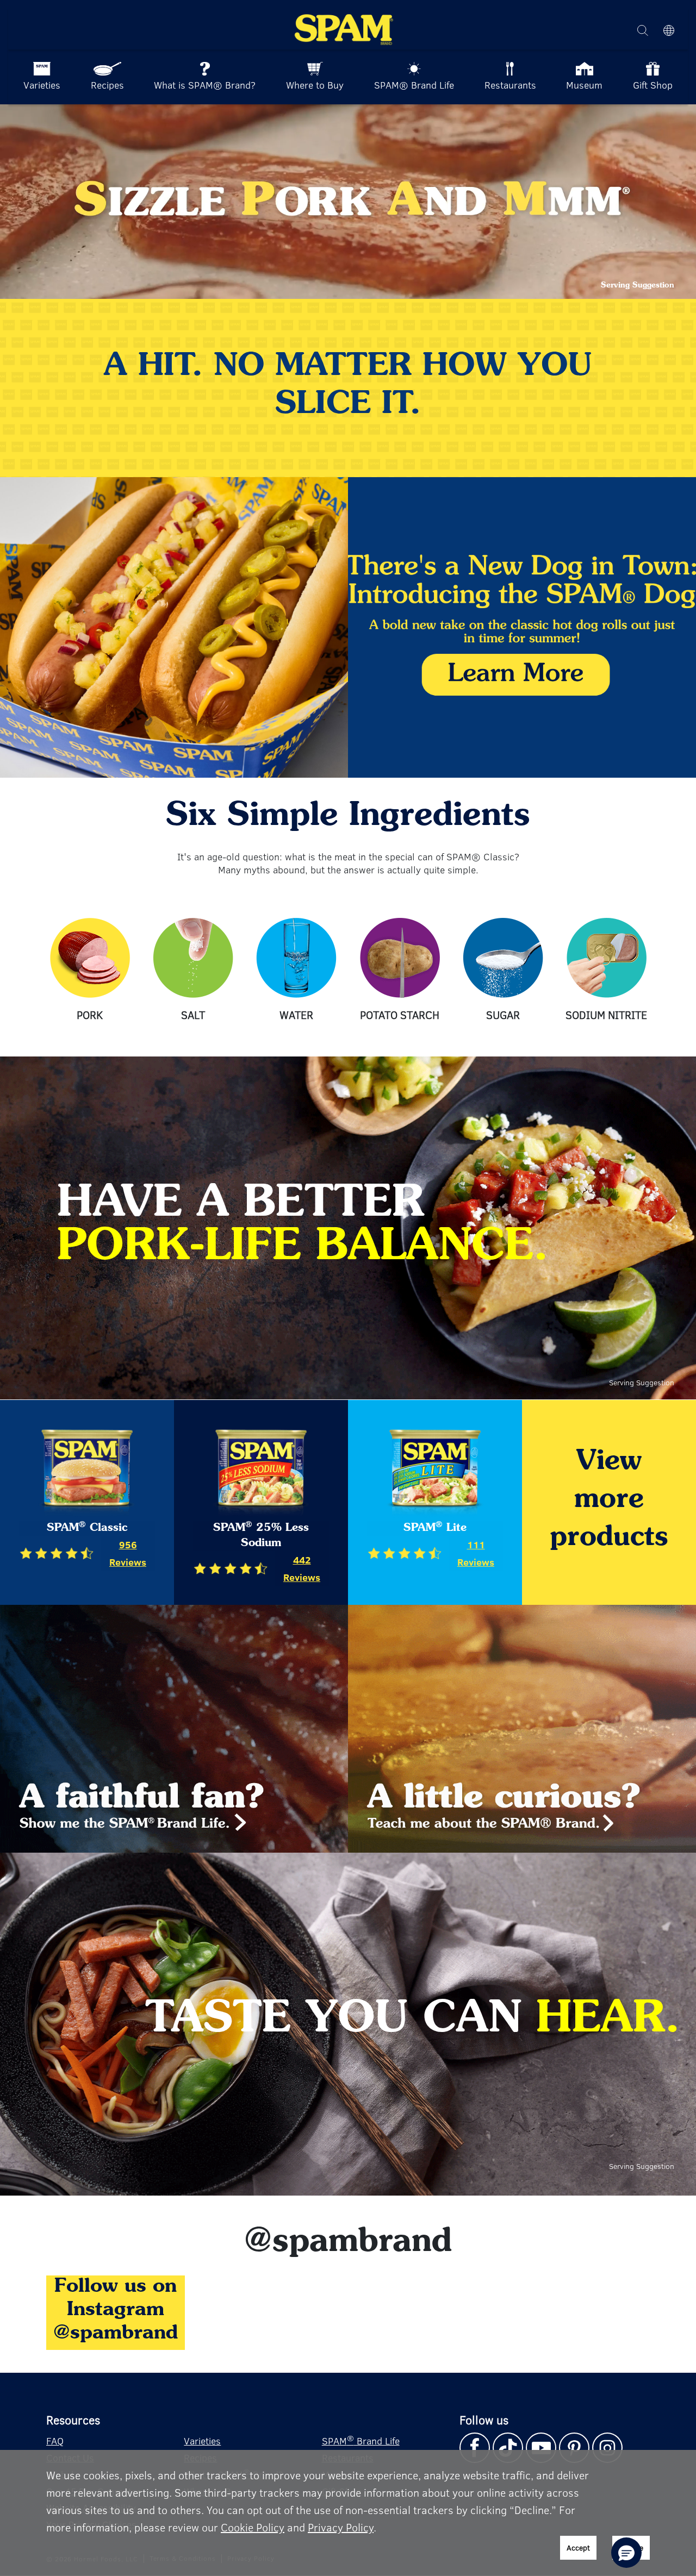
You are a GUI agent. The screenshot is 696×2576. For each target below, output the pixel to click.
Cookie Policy (253, 2527)
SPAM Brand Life (361, 2440)
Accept (578, 2547)
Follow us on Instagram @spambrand (116, 2310)
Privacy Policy (341, 2527)
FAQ (55, 2441)
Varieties (202, 2441)
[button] (626, 2553)
